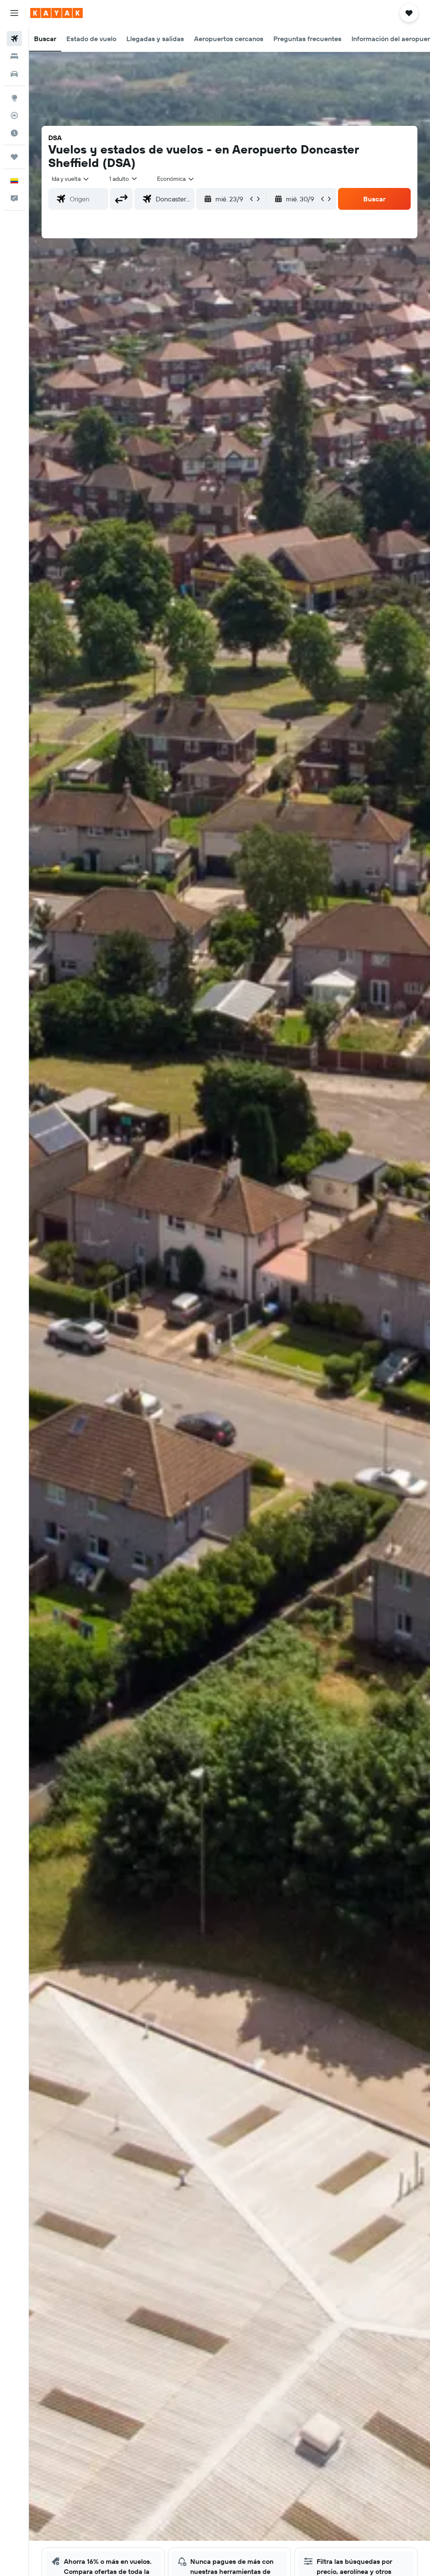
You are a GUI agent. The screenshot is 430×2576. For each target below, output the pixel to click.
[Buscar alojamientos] (14, 56)
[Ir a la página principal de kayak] (56, 13)
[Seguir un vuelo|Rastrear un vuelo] (14, 115)
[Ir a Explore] (14, 98)
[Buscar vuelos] (14, 39)
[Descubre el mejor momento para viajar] (14, 133)
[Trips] (14, 157)
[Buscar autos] (14, 74)
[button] (14, 13)
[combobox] (176, 179)
